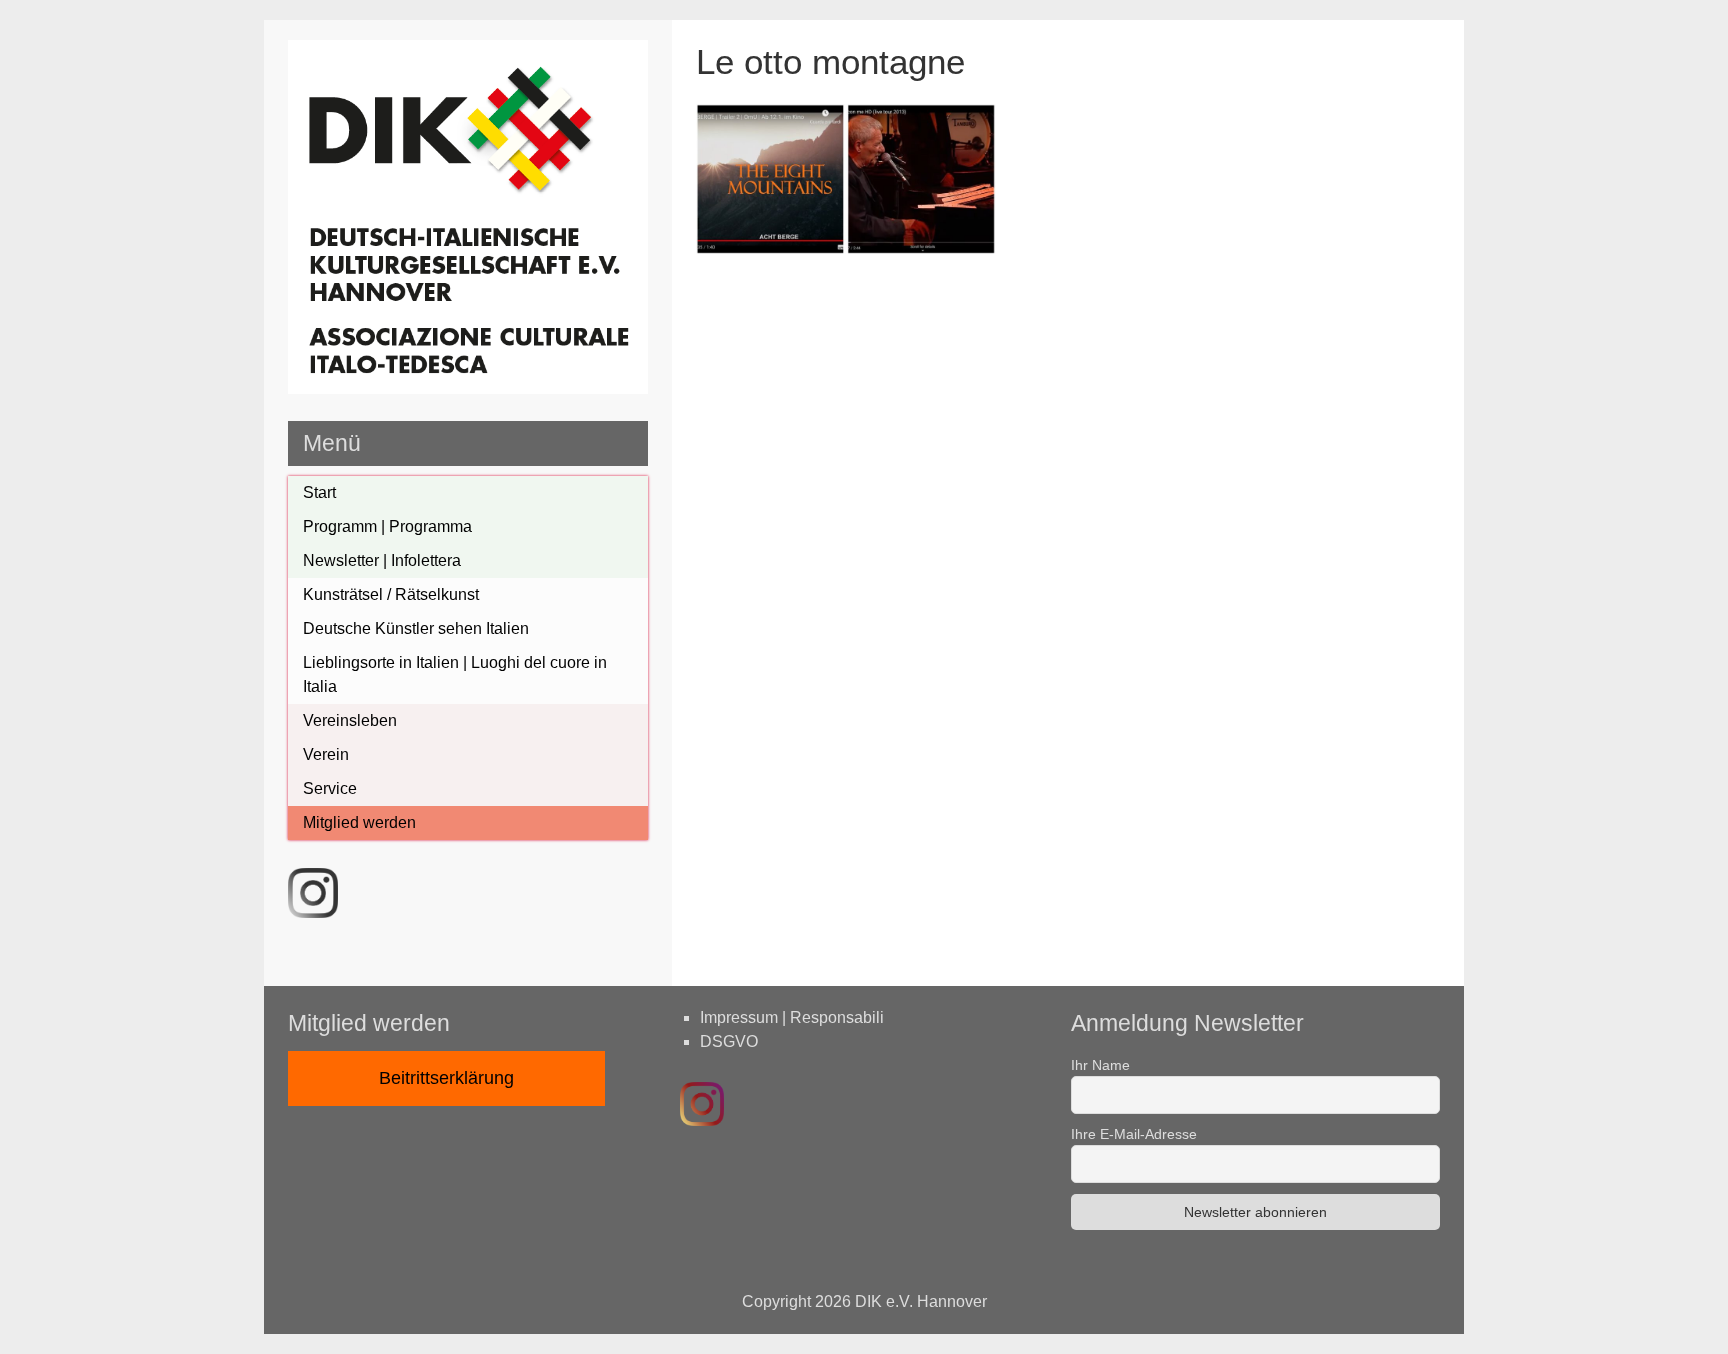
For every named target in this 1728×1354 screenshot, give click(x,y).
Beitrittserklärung (446, 1078)
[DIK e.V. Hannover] (468, 388)
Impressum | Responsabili (792, 1017)
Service (330, 788)
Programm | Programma (387, 526)
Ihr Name (1100, 1065)
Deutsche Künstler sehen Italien (416, 628)
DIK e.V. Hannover (921, 1301)
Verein (326, 754)
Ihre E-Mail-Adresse (1134, 1134)
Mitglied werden (359, 822)
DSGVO (729, 1041)
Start (319, 492)
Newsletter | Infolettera (382, 560)
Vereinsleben (350, 720)
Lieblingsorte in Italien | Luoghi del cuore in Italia (455, 674)
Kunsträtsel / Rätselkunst (391, 594)
